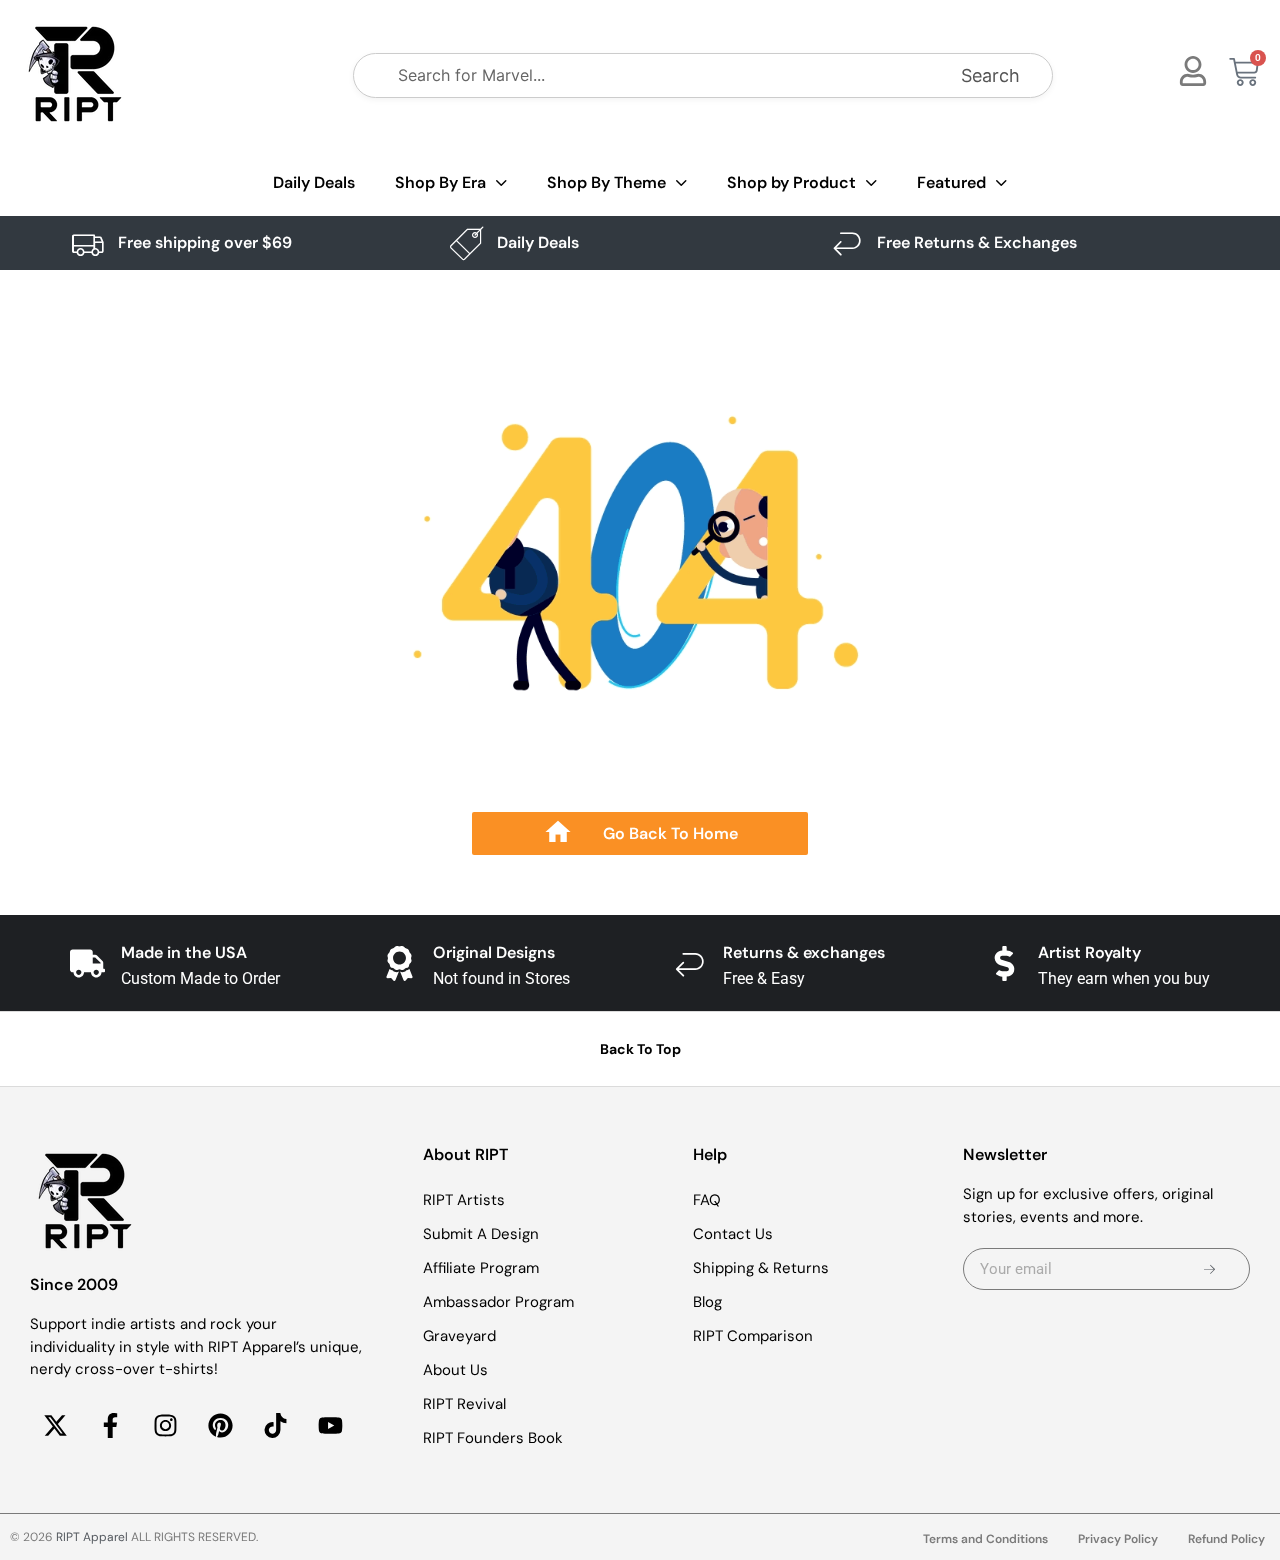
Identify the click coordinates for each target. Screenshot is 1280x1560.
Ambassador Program (498, 1302)
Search (990, 75)
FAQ (707, 1200)
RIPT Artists (464, 1200)
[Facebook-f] (110, 1426)
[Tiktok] (275, 1426)
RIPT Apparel (92, 1537)
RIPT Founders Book (493, 1438)
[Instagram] (165, 1426)
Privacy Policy (1118, 1539)
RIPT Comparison (753, 1336)
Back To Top (640, 1049)
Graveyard (459, 1336)
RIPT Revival (464, 1404)
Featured (951, 182)
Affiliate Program (481, 1268)
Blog (707, 1302)
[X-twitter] (55, 1426)
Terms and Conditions (985, 1539)
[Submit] (1210, 1269)
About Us (455, 1370)
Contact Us (733, 1234)
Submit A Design (481, 1234)
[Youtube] (330, 1426)
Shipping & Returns (761, 1268)
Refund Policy (1226, 1539)
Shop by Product (791, 182)
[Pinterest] (220, 1426)
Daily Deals (314, 182)
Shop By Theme (606, 182)
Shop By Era (440, 182)
